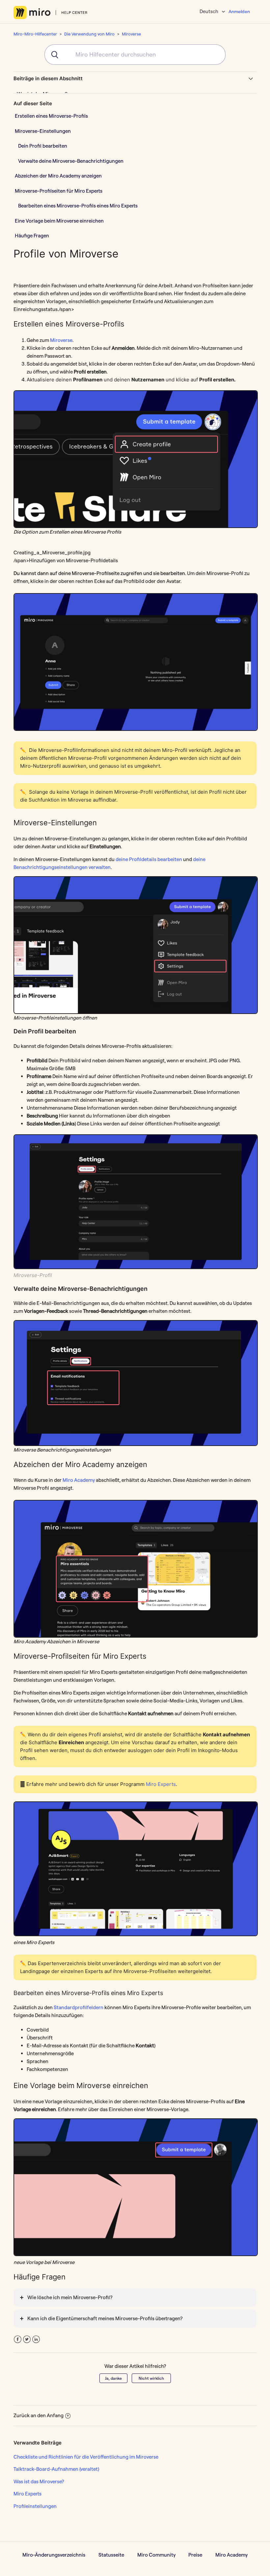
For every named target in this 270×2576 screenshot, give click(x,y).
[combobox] (135, 55)
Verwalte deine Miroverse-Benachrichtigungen (71, 161)
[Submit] (52, 55)
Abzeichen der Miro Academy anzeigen (58, 176)
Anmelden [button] (239, 12)
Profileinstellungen (35, 2506)
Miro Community (156, 2555)
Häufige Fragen (32, 236)
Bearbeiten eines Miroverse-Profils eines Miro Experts (78, 206)
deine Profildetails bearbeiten (149, 859)
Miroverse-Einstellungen (43, 131)
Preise (195, 2555)
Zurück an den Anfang (39, 2415)
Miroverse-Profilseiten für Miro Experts (59, 191)
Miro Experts (161, 1784)
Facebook (18, 2339)
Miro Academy (79, 1480)
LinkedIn (36, 2339)
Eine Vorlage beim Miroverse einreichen (59, 221)
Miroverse (131, 34)
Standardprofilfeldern (79, 2007)
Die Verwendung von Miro (89, 34)
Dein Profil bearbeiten (43, 146)
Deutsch (209, 11)
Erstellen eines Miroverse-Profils (51, 116)
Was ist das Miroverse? (39, 2481)
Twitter (27, 2339)
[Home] (51, 12)
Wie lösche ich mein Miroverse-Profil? (70, 2297)
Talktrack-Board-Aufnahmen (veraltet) (56, 2469)
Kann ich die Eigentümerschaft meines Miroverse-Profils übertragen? (105, 2318)
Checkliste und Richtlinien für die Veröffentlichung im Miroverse (86, 2457)
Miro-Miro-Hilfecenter (35, 34)
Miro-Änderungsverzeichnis (54, 2555)
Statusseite (111, 2555)
